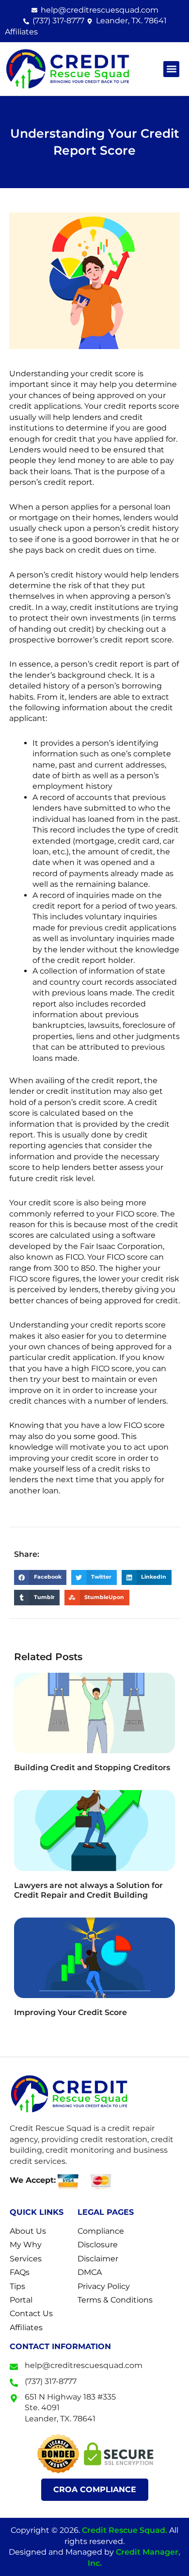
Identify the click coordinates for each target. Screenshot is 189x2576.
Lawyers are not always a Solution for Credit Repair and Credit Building (88, 1890)
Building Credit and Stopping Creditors (92, 1768)
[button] (171, 69)
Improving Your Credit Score (71, 2012)
